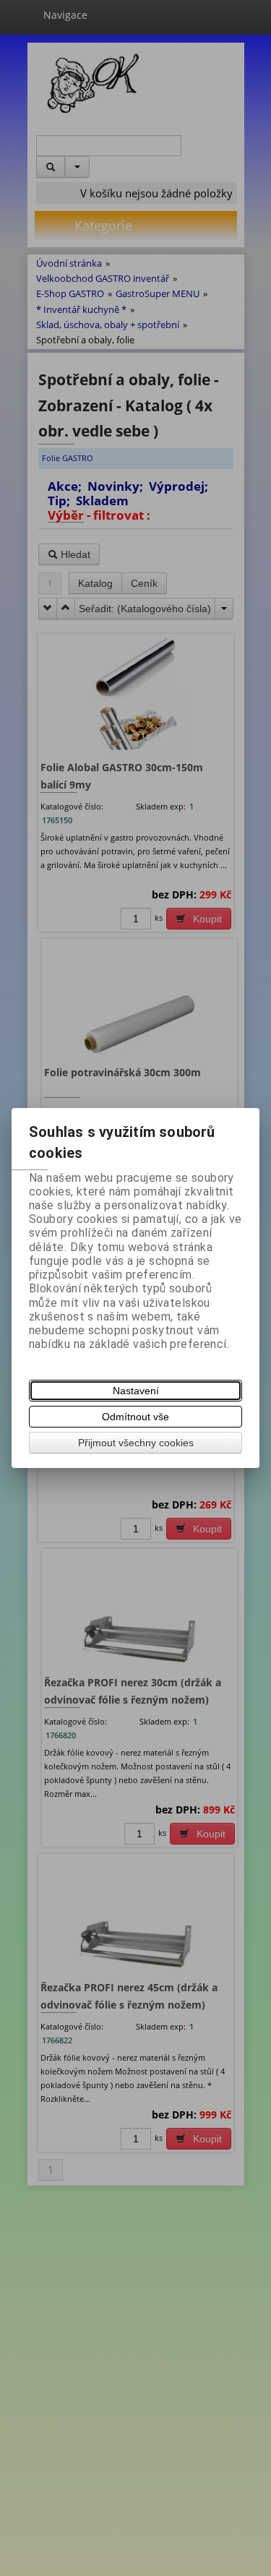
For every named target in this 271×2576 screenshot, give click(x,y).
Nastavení (136, 1391)
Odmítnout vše (135, 1417)
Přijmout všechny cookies (136, 1443)
